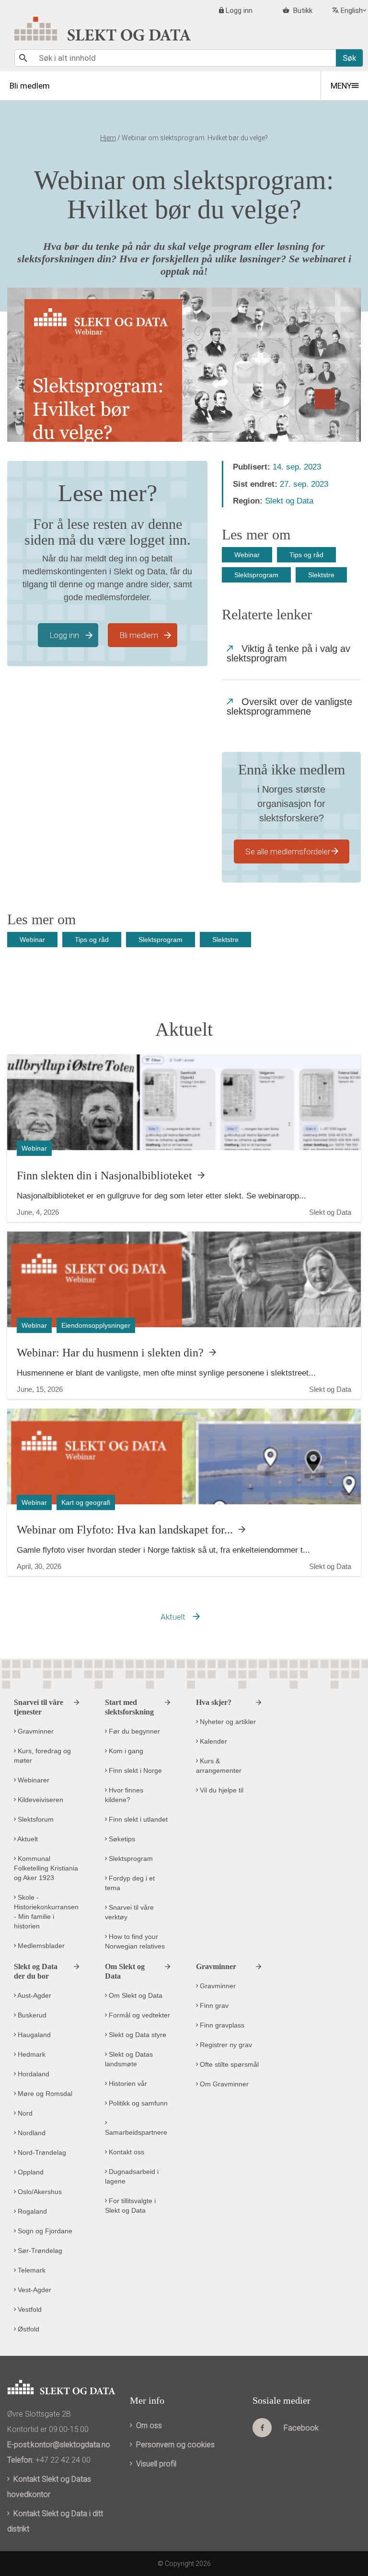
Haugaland (33, 2035)
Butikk (302, 11)
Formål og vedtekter (138, 2015)
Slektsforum (35, 1819)
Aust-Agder (34, 1995)
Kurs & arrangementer (219, 1766)
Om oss (149, 2425)
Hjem (108, 138)
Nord (24, 2113)
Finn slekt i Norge (134, 1770)
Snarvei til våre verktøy (129, 1912)
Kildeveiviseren (40, 1800)
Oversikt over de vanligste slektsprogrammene (289, 706)
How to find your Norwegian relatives (135, 1941)
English (352, 11)
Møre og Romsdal (44, 2094)
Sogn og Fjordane (44, 2231)
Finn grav (213, 2005)
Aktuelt (173, 1617)
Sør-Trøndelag (39, 2251)
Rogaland (31, 2211)
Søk (349, 58)
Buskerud (31, 2015)
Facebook (301, 2428)
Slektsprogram (256, 575)
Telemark (31, 2270)
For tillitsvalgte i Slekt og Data (130, 2206)
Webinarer (33, 1780)
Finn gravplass (221, 2025)
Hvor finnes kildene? (124, 1795)
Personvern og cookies (175, 2445)
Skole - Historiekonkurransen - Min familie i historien (46, 1912)
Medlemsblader (40, 1946)
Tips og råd (306, 555)
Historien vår (127, 2083)
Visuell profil (156, 2464)
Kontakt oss (126, 2152)
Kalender (213, 1741)
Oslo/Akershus (39, 2192)
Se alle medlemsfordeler (288, 851)
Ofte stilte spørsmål (228, 2064)
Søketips (121, 1839)
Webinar (247, 555)
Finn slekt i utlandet (137, 1819)
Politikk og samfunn (137, 2103)
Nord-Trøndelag (41, 2152)
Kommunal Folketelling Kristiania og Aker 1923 (46, 1868)
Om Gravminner (223, 2084)
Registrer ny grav (225, 2045)
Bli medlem (139, 635)
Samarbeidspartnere (136, 2132)
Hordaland (33, 2074)
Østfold (28, 2329)
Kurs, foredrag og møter (42, 1756)
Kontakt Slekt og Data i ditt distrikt (55, 2521)
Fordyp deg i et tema (130, 1883)
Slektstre (321, 575)
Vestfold (29, 2309)
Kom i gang (125, 1751)
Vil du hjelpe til (221, 1790)
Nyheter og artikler (227, 1722)
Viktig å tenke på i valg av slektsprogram (288, 653)
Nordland (31, 2133)
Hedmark (31, 2054)
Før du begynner (133, 1731)
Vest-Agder (34, 2290)
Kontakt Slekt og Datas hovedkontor (49, 2487)
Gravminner (35, 1731)
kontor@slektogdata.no (70, 2445)
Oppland (30, 2172)
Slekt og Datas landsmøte (129, 2059)
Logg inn (239, 11)
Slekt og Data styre (137, 2035)
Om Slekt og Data (135, 1995)
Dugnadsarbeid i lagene (132, 2176)
